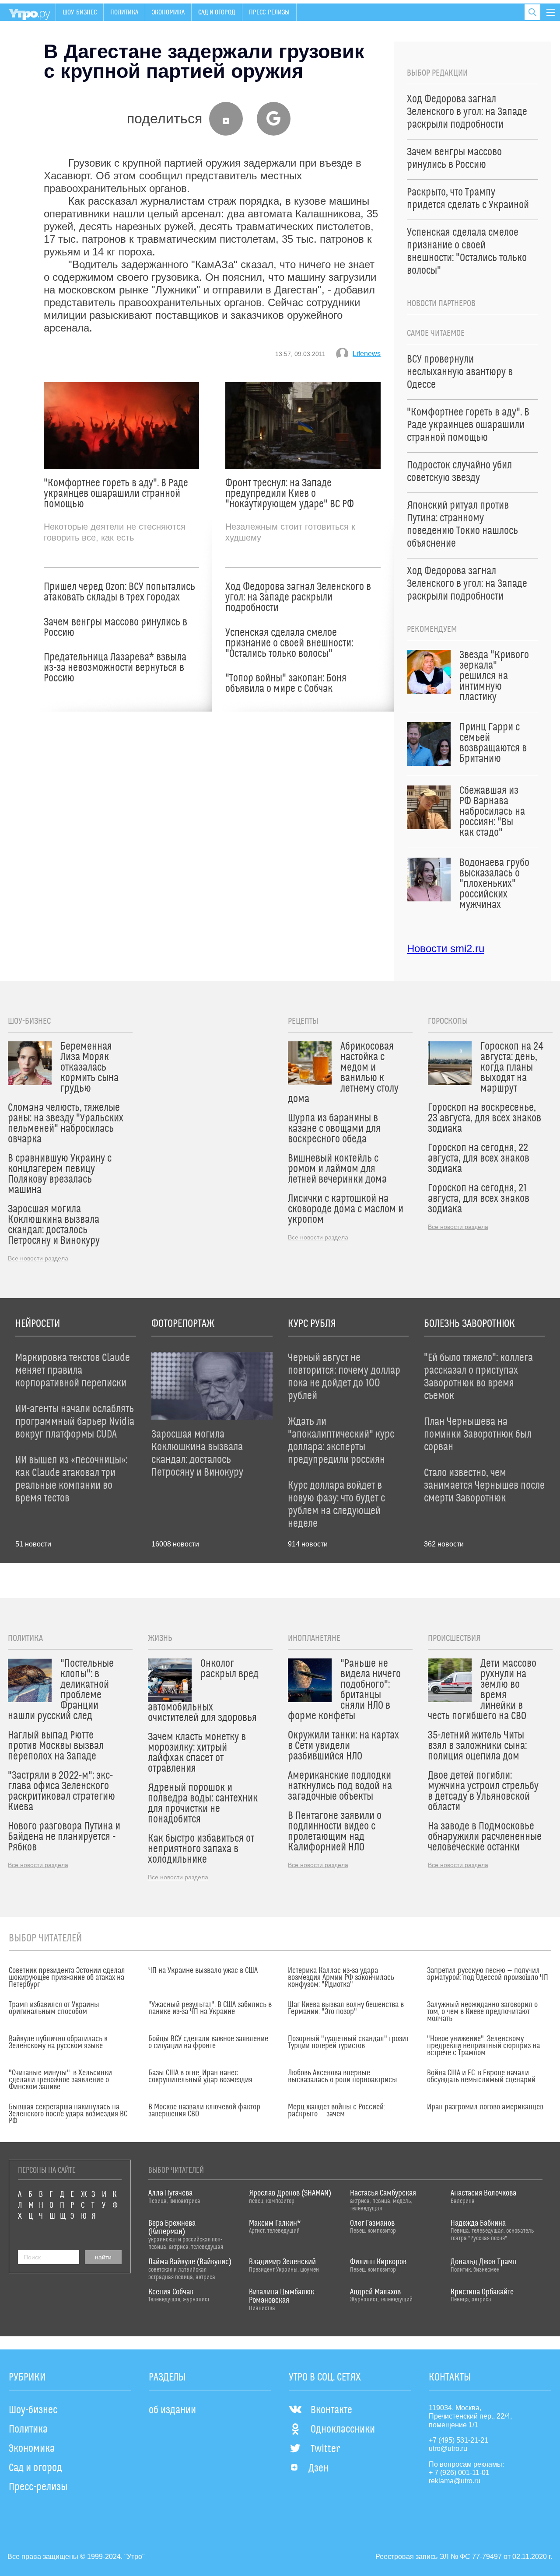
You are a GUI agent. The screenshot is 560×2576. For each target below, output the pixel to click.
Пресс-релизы (269, 12)
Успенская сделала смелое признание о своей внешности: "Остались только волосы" (289, 643)
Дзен (318, 2468)
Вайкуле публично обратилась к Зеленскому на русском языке (58, 2042)
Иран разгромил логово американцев (485, 2107)
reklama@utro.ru (455, 2481)
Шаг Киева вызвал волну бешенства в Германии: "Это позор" (346, 2008)
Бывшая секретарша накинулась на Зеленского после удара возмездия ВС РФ (68, 2114)
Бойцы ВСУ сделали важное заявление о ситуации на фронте (208, 2042)
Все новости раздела (38, 1258)
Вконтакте (331, 2410)
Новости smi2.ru (446, 948)
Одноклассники (343, 2429)
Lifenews (367, 354)
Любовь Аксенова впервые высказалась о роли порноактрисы (343, 2077)
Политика (124, 12)
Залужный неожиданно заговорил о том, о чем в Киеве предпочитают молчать (482, 2012)
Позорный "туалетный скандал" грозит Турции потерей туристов (348, 2042)
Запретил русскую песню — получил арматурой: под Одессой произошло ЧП (488, 1974)
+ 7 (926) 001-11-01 (459, 2473)
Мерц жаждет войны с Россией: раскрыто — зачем (336, 2111)
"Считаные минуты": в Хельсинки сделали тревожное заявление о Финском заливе (60, 2080)
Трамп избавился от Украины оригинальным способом (54, 2008)
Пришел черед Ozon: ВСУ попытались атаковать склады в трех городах (119, 592)
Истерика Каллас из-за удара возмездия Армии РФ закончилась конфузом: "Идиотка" (341, 1978)
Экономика (168, 12)
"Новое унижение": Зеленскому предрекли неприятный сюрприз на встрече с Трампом (483, 2046)
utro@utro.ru (448, 2449)
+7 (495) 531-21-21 (458, 2440)
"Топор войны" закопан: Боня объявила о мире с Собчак (286, 684)
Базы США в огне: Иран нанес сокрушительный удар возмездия (200, 2077)
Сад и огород (217, 12)
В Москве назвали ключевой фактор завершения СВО (204, 2111)
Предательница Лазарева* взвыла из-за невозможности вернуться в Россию (115, 668)
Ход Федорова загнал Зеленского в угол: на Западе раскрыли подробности (298, 597)
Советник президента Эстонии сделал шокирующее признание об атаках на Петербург (67, 1978)
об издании (172, 2410)
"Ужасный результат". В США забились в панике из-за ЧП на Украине (210, 2008)
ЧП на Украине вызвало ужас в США (203, 1971)
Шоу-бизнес (80, 12)
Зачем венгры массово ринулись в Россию (115, 628)
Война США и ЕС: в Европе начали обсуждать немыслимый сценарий (481, 2077)
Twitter (325, 2449)
